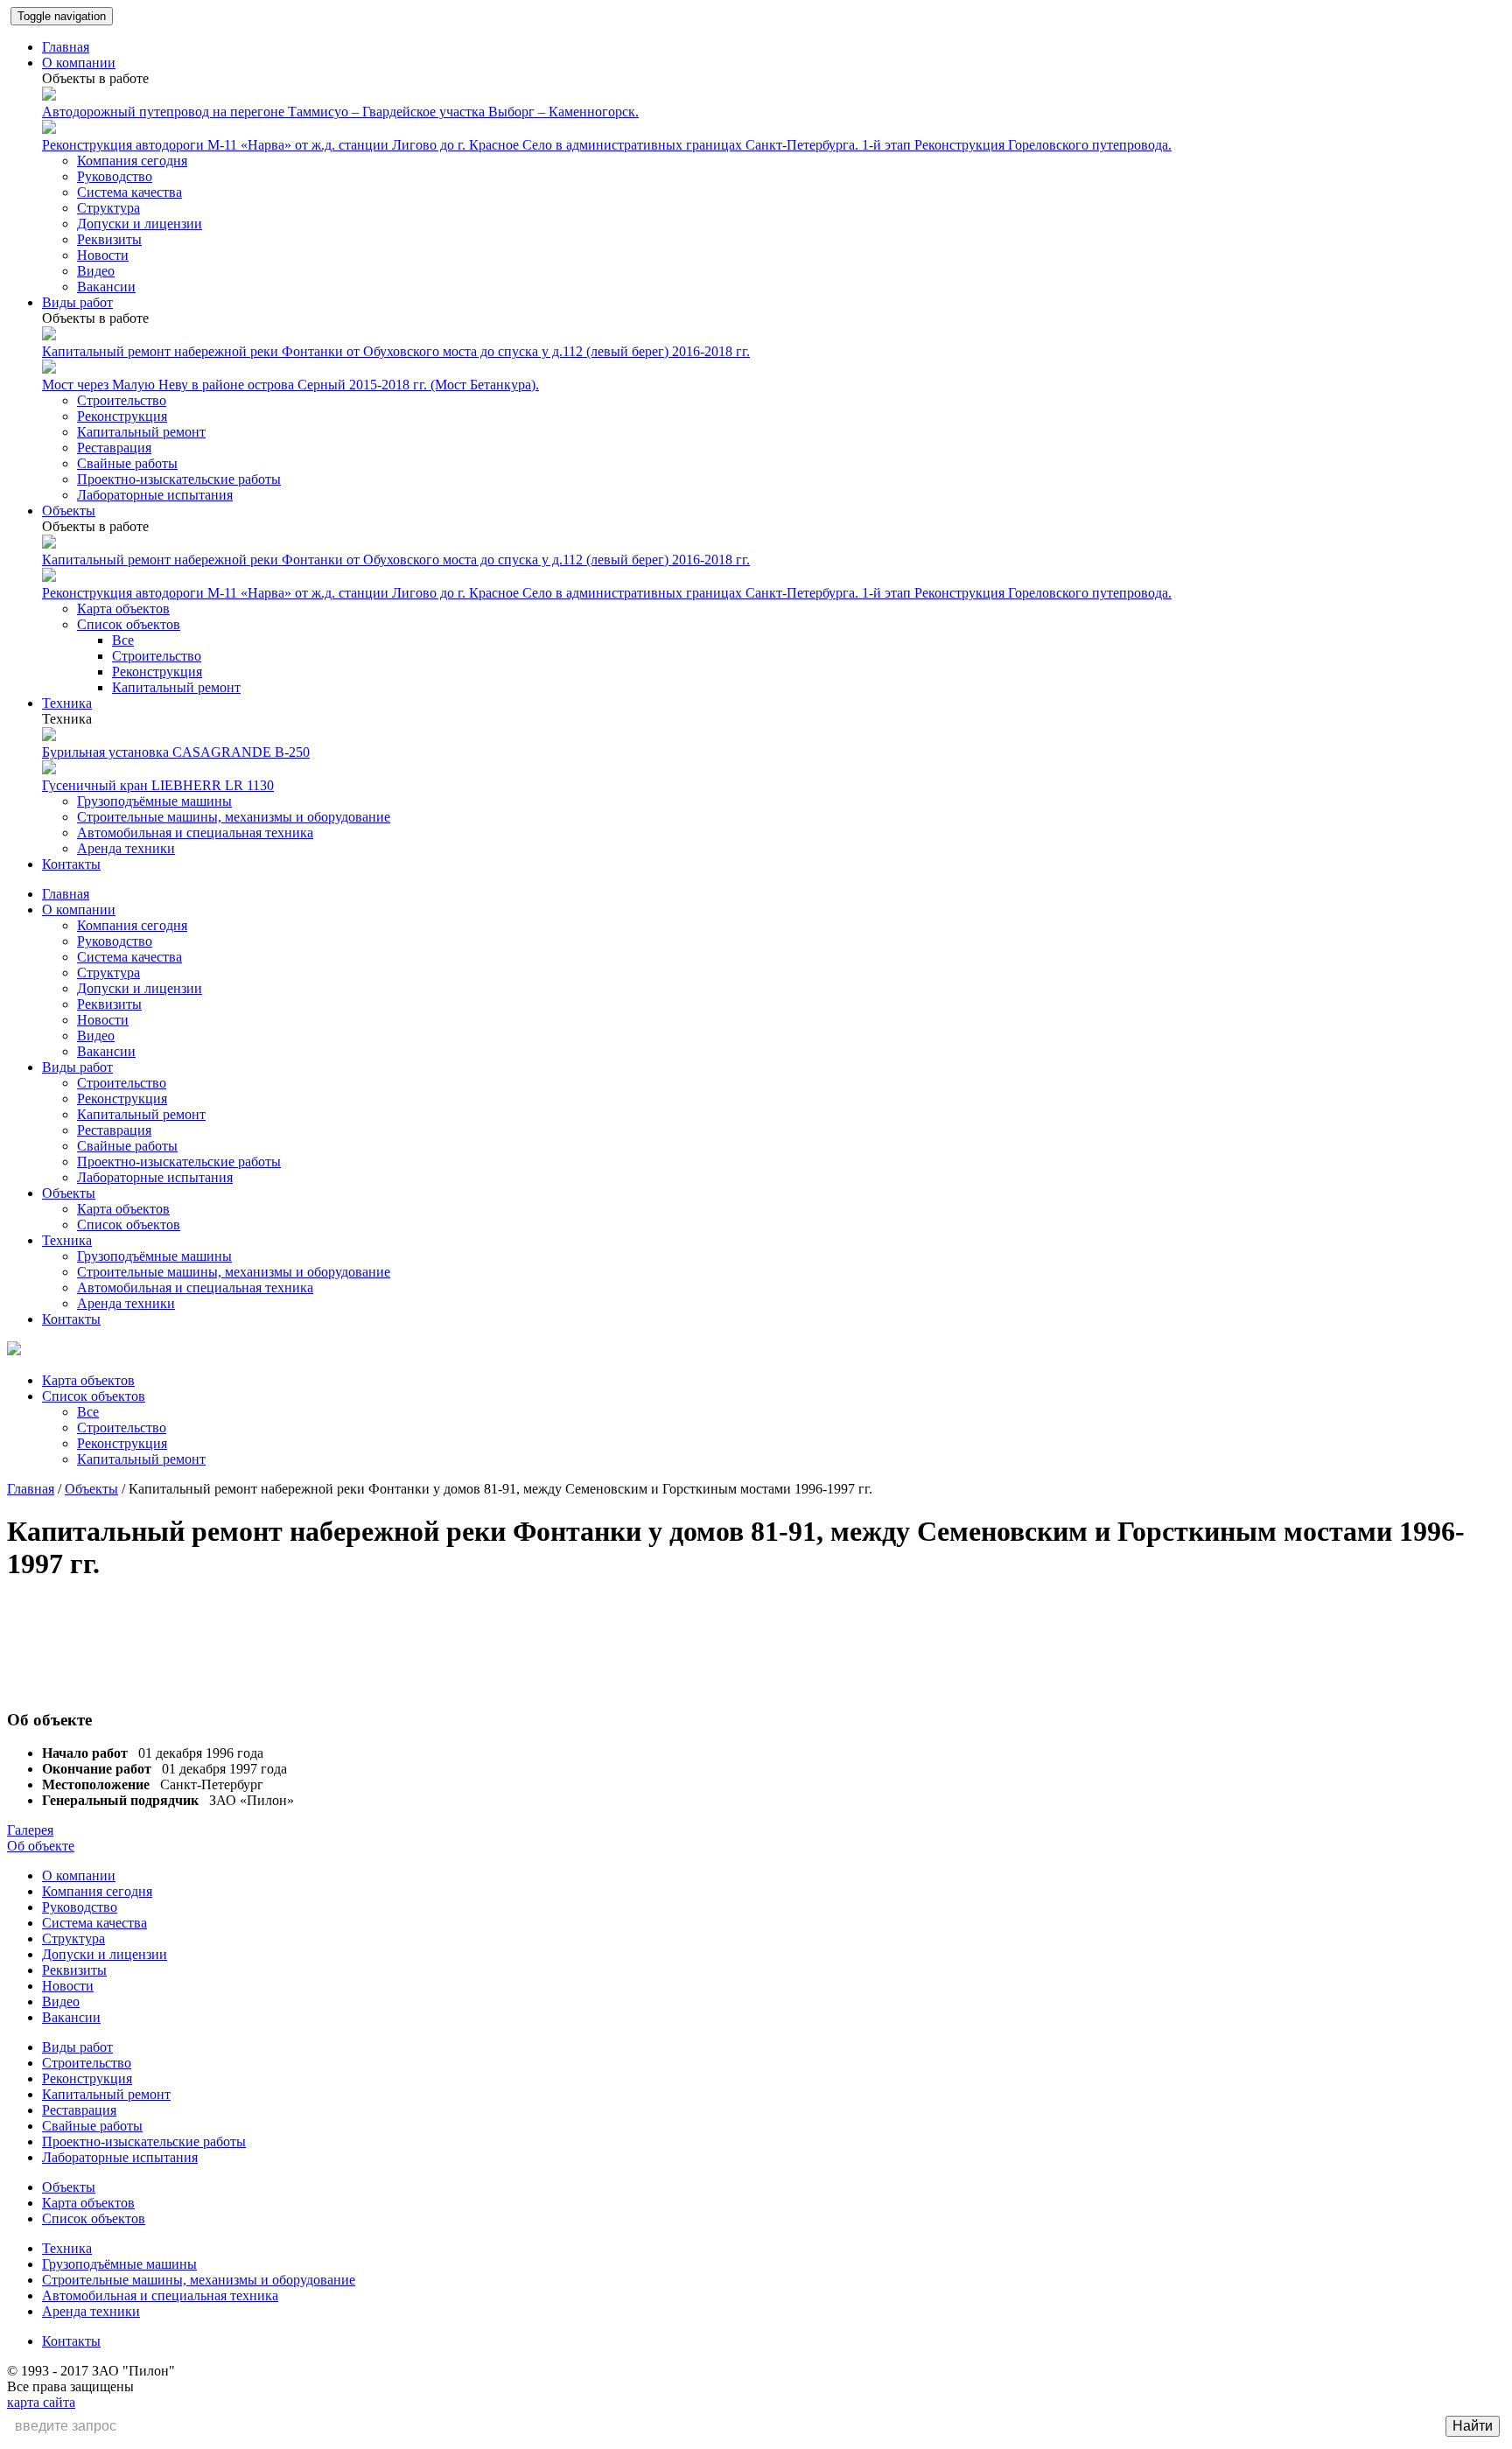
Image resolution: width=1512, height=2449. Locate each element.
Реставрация (114, 448)
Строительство (122, 400)
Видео (96, 271)
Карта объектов (123, 609)
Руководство (115, 176)
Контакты (71, 864)
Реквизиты (109, 239)
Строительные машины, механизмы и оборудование (234, 817)
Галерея (30, 1830)
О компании (79, 63)
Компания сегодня (132, 161)
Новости (103, 255)
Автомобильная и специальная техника (195, 833)
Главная (66, 47)
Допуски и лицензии (140, 224)
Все (123, 640)
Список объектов (129, 624)
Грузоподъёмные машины (154, 801)
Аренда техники (126, 848)
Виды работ (77, 302)
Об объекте (41, 1846)
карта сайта (41, 2402)
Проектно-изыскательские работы (179, 479)
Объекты (69, 511)
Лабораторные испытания (155, 495)
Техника (67, 703)
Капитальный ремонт (141, 432)
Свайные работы (127, 463)
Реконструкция (122, 416)
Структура (108, 208)
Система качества (129, 192)
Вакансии (106, 287)
